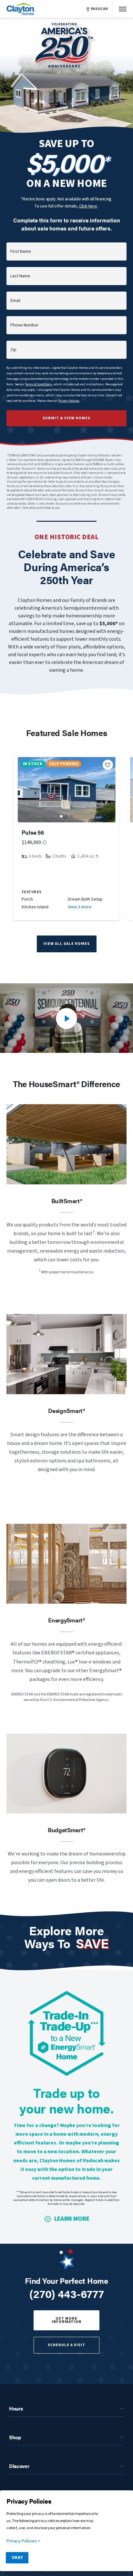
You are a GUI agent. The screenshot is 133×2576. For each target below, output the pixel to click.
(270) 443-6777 (67, 2293)
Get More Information (66, 2320)
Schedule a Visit (66, 2345)
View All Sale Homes (67, 944)
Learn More (72, 2219)
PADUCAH (99, 9)
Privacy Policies (69, 401)
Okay (17, 2558)
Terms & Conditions (39, 384)
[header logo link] (21, 9)
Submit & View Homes (66, 418)
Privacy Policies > (23, 2541)
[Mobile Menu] (123, 9)
